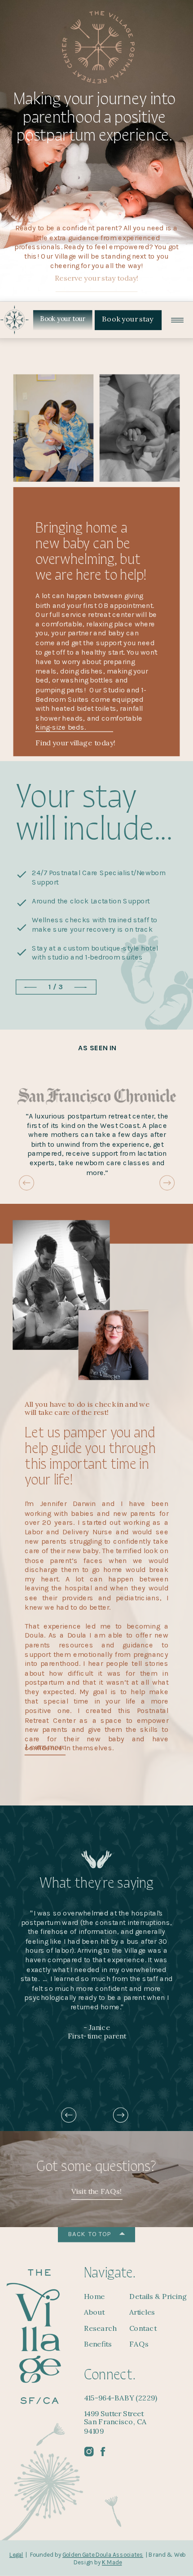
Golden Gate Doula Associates (103, 2555)
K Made (112, 2563)
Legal (16, 2555)
